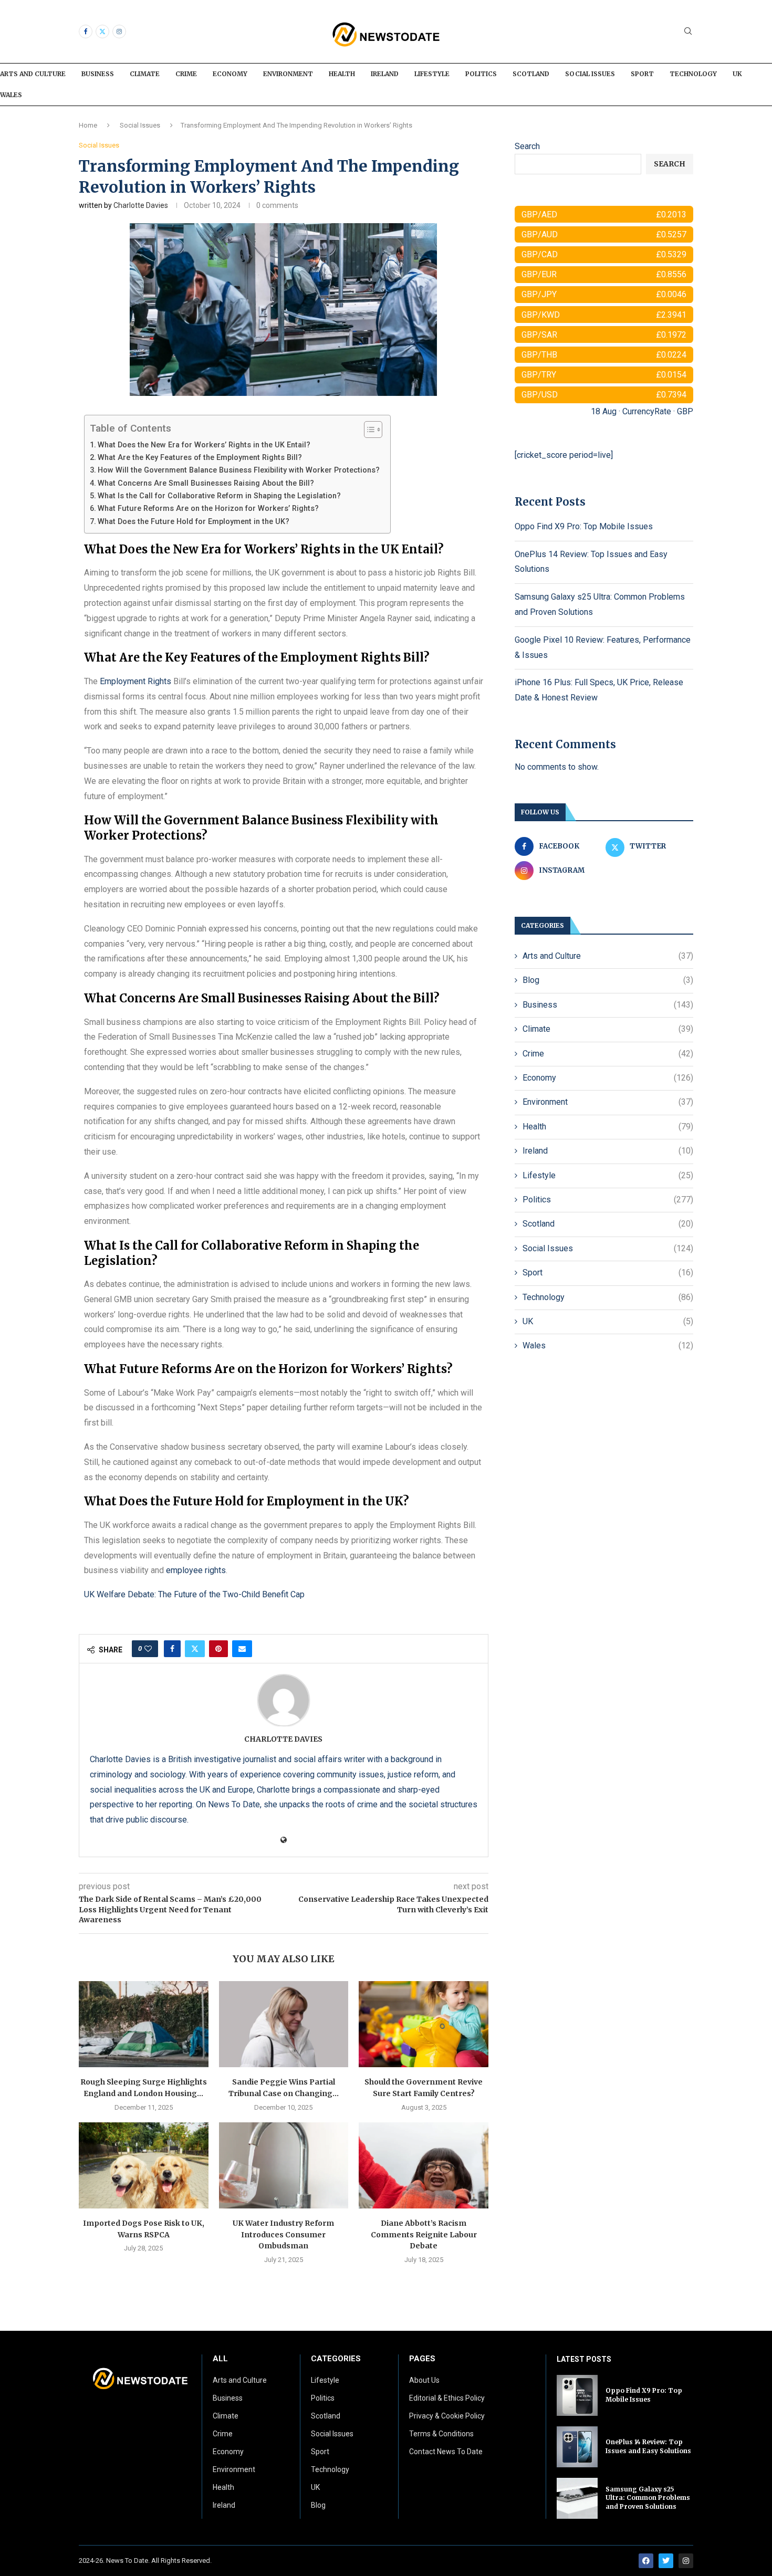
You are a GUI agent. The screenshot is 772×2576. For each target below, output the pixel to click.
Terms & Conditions (441, 2434)
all (220, 2359)
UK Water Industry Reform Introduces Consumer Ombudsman (283, 2234)
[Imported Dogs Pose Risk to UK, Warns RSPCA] (144, 2165)
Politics (481, 74)
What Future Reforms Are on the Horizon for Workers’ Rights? (208, 509)
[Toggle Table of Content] (368, 430)
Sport (642, 74)
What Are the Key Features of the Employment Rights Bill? (200, 458)
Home (88, 125)
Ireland (385, 74)
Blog (608, 980)
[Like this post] (148, 1649)
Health (342, 74)
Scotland (531, 74)
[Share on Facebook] (172, 1649)
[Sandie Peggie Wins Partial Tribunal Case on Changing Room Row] (284, 2024)
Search (527, 146)
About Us (424, 2380)
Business (98, 74)
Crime (186, 74)
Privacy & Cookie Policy (447, 2416)
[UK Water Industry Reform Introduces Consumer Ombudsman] (284, 2165)
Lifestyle (432, 74)
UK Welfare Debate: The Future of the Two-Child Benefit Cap (194, 1594)
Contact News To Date (446, 2452)
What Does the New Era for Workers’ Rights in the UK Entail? (204, 445)
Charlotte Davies (141, 205)
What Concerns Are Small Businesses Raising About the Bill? (206, 483)
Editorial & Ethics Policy (447, 2398)
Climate (145, 74)
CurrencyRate (647, 411)
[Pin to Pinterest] (218, 1649)
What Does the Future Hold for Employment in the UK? (194, 522)
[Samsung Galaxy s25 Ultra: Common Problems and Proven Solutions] (577, 2498)
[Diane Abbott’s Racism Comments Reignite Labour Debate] (424, 2165)
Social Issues (590, 74)
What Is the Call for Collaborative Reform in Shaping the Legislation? (219, 496)
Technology (693, 74)
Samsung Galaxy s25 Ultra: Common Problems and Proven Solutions (648, 2498)
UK (737, 74)
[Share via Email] (242, 1649)
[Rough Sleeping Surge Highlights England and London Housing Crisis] (144, 2024)
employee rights (196, 1570)
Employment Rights (135, 681)
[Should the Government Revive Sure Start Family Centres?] (424, 2024)
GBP (685, 411)
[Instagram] (119, 32)
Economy (230, 74)
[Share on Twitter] (195, 1649)
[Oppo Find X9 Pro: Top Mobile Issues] (577, 2395)
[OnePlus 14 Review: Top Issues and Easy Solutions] (577, 2447)
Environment (288, 74)
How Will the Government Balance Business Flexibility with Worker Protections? (239, 470)
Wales (11, 95)
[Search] (688, 32)
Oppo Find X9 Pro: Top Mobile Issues (584, 526)
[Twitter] (102, 32)
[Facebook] (86, 32)
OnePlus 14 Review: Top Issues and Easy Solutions (648, 2446)
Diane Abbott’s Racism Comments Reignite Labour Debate (424, 2234)
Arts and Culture (33, 74)
